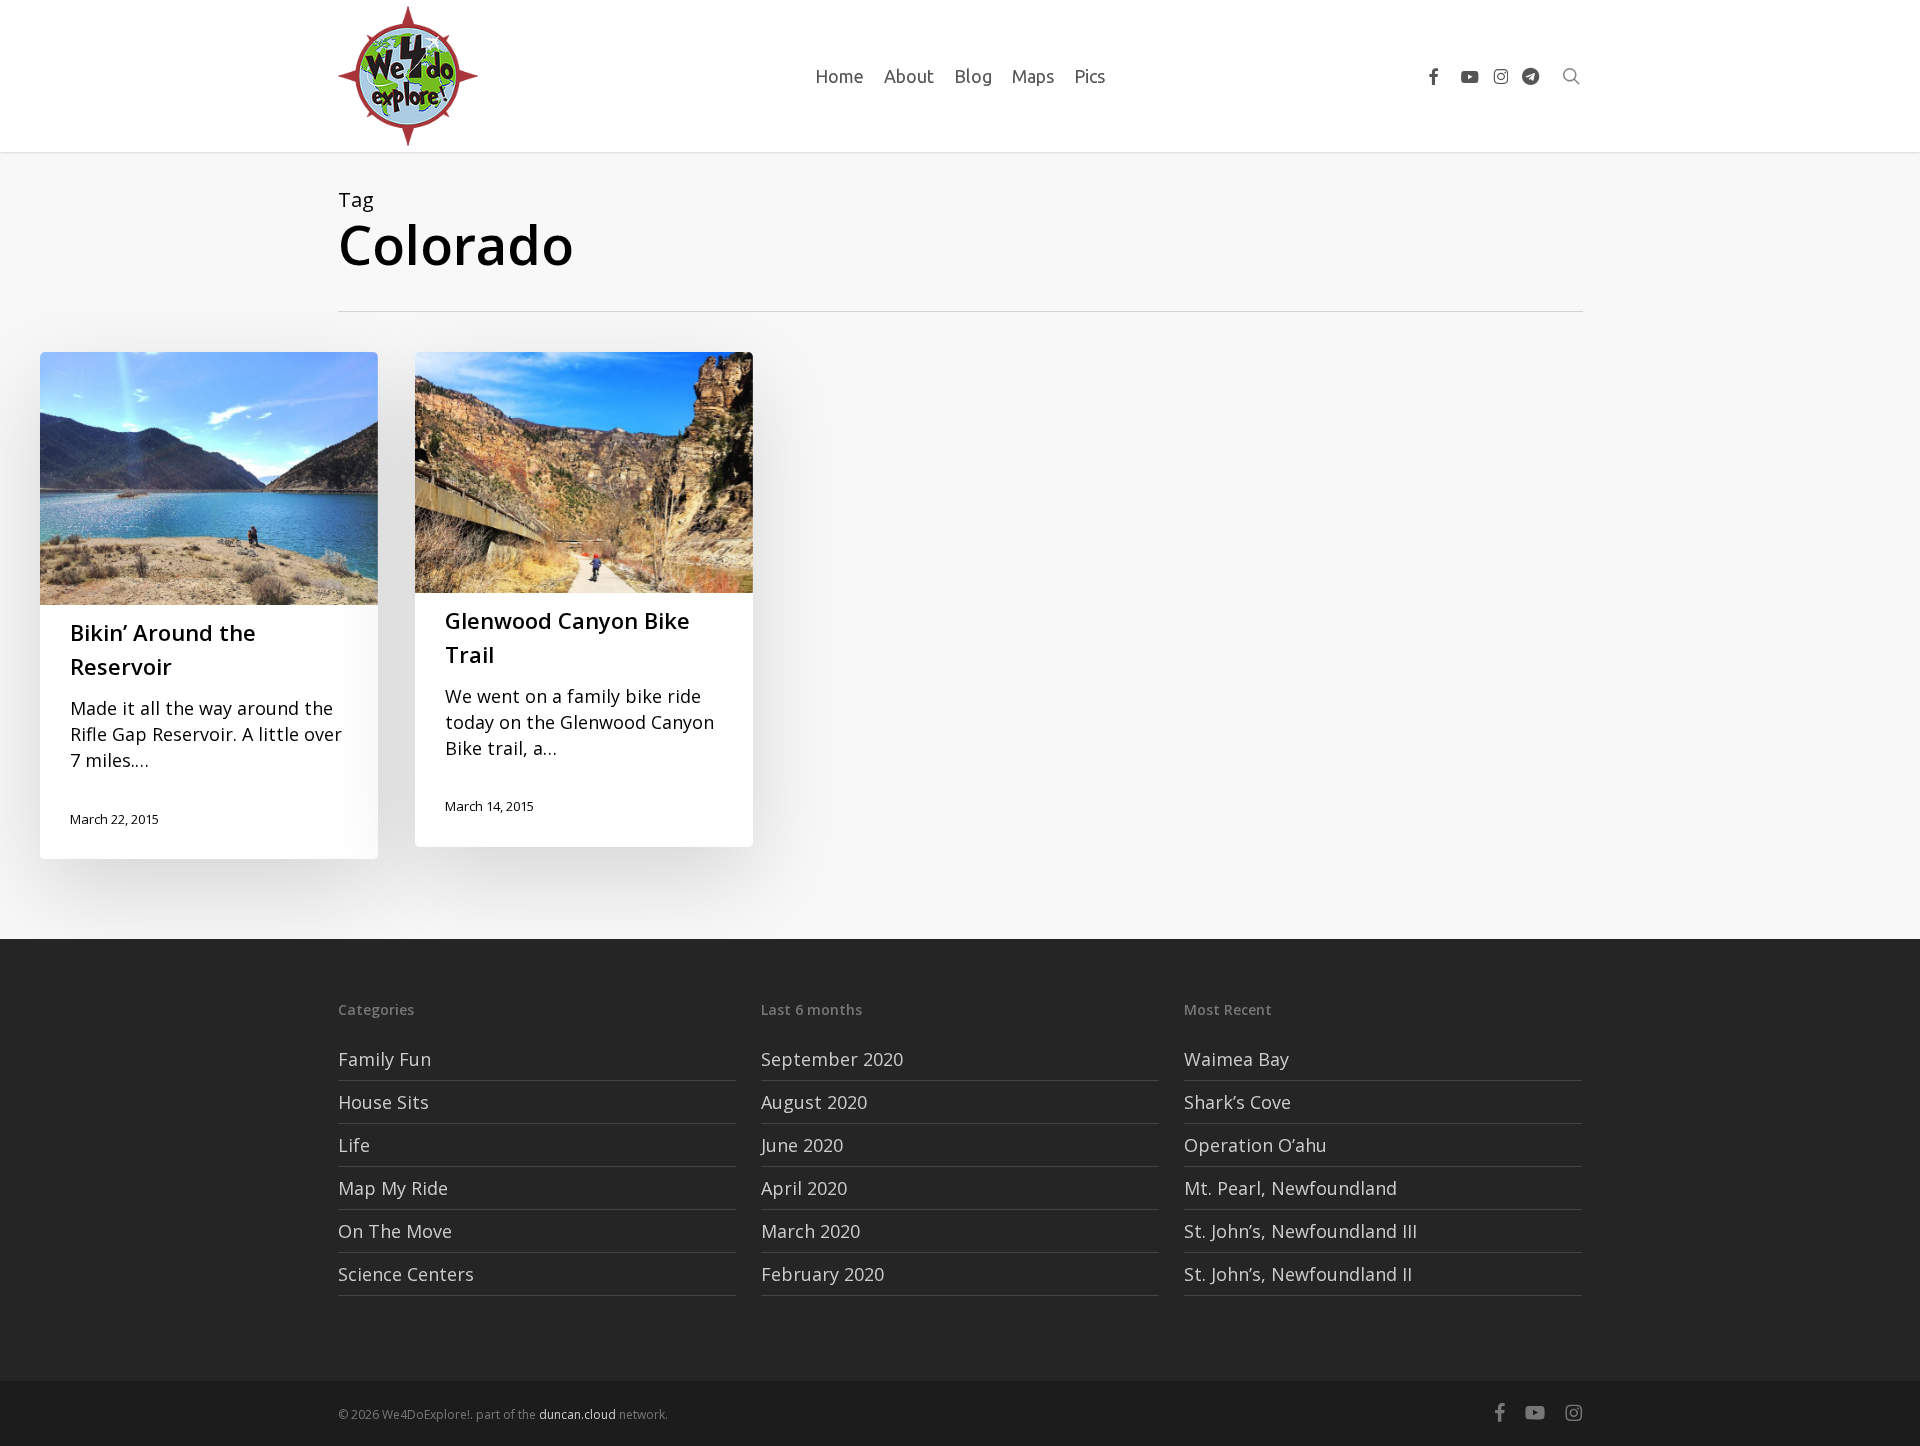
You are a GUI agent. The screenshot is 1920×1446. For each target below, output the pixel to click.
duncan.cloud (577, 1414)
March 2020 (810, 1231)
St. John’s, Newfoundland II (1298, 1274)
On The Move (395, 1231)
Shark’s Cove (1237, 1102)
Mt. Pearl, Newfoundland (1290, 1188)
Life (354, 1145)
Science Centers (406, 1274)
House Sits (383, 1102)
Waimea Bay (1236, 1059)
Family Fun (384, 1059)
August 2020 (814, 1102)
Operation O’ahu (1255, 1145)
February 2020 (822, 1274)
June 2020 (802, 1145)
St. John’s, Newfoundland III (1300, 1231)
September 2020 (832, 1059)
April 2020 (804, 1188)
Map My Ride (393, 1188)
